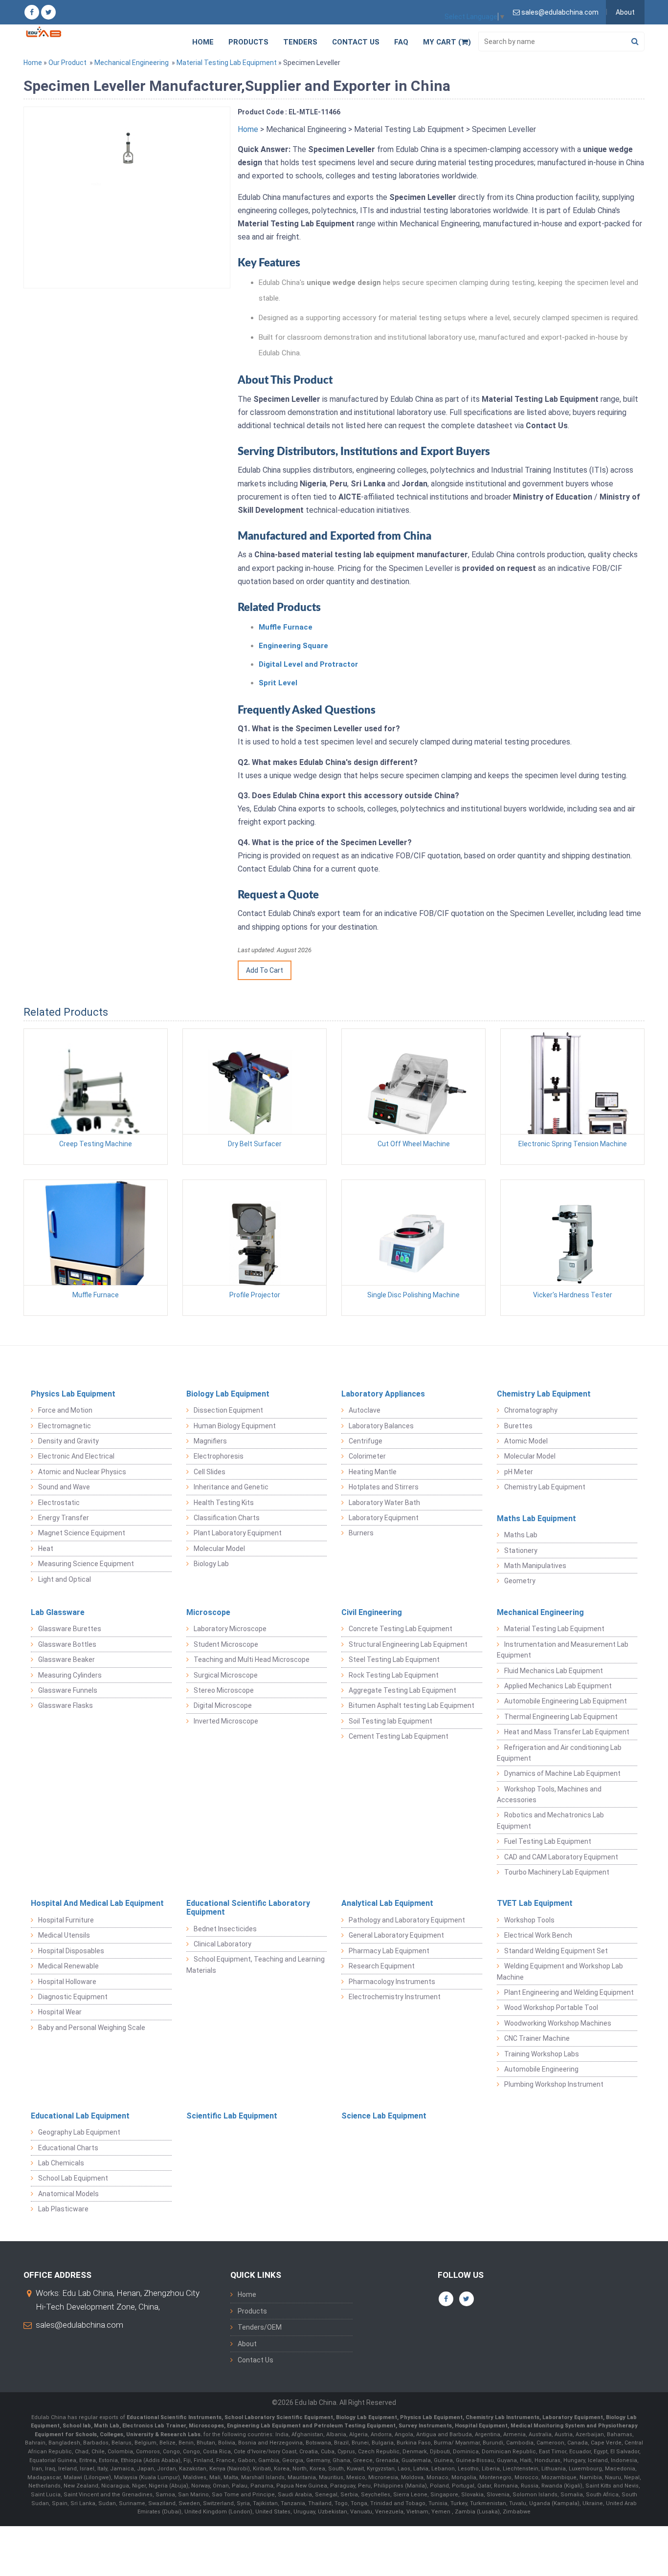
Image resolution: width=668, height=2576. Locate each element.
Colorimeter (367, 1456)
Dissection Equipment (228, 1410)
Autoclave (365, 1410)
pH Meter (519, 1472)
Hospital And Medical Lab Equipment (97, 1903)
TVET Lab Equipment (535, 1903)
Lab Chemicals (61, 2163)
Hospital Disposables (71, 1951)
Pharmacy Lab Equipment (389, 1951)
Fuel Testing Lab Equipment (548, 1841)
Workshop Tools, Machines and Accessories (549, 1794)
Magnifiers (210, 1441)
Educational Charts (68, 2148)
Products (248, 42)
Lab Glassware (58, 1612)
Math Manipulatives (535, 1566)
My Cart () (447, 42)
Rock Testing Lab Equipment (394, 1675)
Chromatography (531, 1410)
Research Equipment (382, 1966)
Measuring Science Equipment (86, 1564)
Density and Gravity (68, 1441)
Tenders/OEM (260, 2327)
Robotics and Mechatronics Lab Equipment (550, 1820)
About (625, 12)
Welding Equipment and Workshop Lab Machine (560, 1971)
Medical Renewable (68, 1966)
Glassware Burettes (70, 1629)
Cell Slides (210, 1472)
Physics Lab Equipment (73, 1394)
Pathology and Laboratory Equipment (407, 1920)
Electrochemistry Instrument (395, 1997)
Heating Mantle (373, 1472)
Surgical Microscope (226, 1675)
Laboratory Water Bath (384, 1503)
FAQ (401, 42)
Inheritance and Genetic (231, 1487)
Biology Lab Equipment (228, 1394)
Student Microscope (226, 1644)
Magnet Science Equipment (82, 1533)
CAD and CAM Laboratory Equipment (561, 1857)
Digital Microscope (223, 1705)
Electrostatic (59, 1503)
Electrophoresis (219, 1456)
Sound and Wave (64, 1487)
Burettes (518, 1426)
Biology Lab (211, 1564)
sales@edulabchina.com (79, 2325)
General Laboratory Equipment (396, 1935)
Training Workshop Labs (542, 2054)
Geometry (520, 1581)
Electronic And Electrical (76, 1456)
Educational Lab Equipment (80, 2116)
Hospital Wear (60, 2012)
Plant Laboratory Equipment (238, 1533)
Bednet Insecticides (225, 1929)
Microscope (208, 1612)
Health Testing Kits (224, 1503)
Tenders (300, 42)
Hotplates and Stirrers (384, 1487)
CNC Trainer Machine (537, 2038)
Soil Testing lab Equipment (390, 1721)
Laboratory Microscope (230, 1629)
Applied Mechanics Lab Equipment (558, 1686)
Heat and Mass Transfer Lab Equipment (567, 1732)
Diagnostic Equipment (73, 1997)
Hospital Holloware (67, 1982)
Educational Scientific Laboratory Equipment (248, 1908)
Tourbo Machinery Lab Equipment (557, 1872)
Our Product (67, 63)
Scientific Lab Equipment (232, 2116)
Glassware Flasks (66, 1705)
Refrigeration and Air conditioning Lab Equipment (559, 1753)
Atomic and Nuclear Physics (82, 1472)
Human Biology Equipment (235, 1426)
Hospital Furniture (66, 1920)
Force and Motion (65, 1410)
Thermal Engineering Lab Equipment (561, 1717)
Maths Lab (521, 1535)
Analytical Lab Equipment (387, 1903)
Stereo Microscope (224, 1690)
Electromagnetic (65, 1426)
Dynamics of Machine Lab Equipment (562, 1773)
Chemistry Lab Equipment (544, 1394)
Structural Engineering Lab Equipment (408, 1644)
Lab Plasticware (63, 2209)
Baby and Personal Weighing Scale (92, 2028)
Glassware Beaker (67, 1659)
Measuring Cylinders (70, 1675)
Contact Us (356, 42)
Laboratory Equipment (384, 1518)
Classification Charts (227, 1518)
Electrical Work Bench (538, 1935)
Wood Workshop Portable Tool (551, 2008)
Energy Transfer (64, 1518)
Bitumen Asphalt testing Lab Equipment (412, 1705)
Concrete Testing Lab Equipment (401, 1629)
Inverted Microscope (226, 1721)
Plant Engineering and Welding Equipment (569, 1992)
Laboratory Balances (381, 1426)
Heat (46, 1549)
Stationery (521, 1550)
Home (203, 42)
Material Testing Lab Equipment (227, 63)
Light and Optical (65, 1579)
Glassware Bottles (67, 1644)
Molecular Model (219, 1549)
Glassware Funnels (68, 1690)
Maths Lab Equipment (536, 1518)
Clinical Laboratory (223, 1944)
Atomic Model (526, 1441)
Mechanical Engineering (132, 63)
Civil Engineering (372, 1612)
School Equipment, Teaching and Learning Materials (256, 1965)
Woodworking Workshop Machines (558, 2023)
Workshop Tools (529, 1920)
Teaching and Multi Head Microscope (252, 1659)
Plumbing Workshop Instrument (554, 2084)
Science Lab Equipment (384, 2116)
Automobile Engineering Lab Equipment (566, 1701)
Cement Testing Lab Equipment (399, 1736)
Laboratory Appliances (383, 1394)
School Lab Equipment (73, 2178)
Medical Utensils (64, 1935)
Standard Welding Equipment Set (556, 1951)
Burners (361, 1533)
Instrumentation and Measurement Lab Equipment (563, 1650)
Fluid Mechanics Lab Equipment (554, 1671)
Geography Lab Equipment (79, 2132)
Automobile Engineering (541, 2069)
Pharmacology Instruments (392, 1982)
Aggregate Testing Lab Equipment (402, 1690)
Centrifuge (366, 1441)
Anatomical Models (68, 2194)
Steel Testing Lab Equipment (394, 1659)
